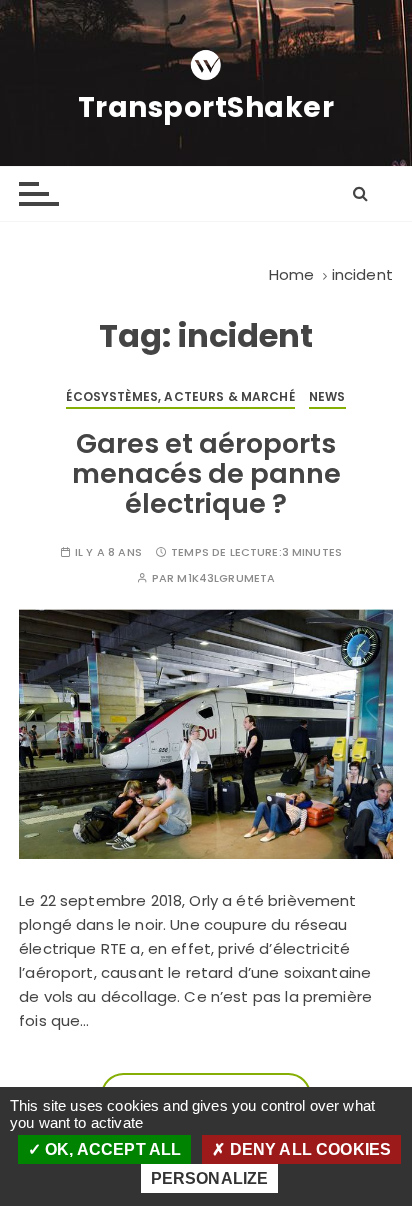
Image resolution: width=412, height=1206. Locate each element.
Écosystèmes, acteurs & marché (180, 396)
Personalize (210, 1178)
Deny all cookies (309, 1149)
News (327, 396)
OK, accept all (111, 1149)
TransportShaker (206, 108)
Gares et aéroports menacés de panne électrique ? (206, 473)
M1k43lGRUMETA (226, 578)
